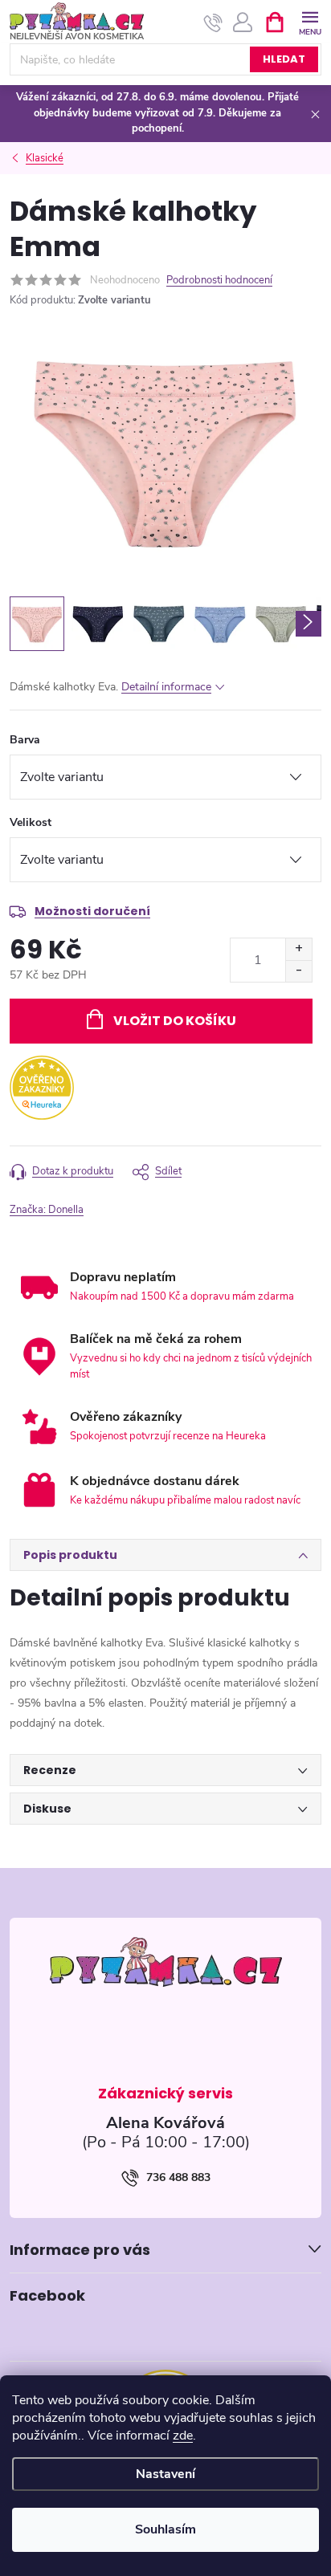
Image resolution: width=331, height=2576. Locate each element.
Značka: (47, 1210)
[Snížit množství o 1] (298, 971)
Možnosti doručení (92, 911)
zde (183, 2436)
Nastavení (165, 2474)
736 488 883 (178, 2177)
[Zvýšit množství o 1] (298, 949)
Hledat (284, 59)
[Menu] (310, 21)
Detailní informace (166, 687)
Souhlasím (165, 2529)
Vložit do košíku (175, 1021)
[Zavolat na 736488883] (213, 22)
